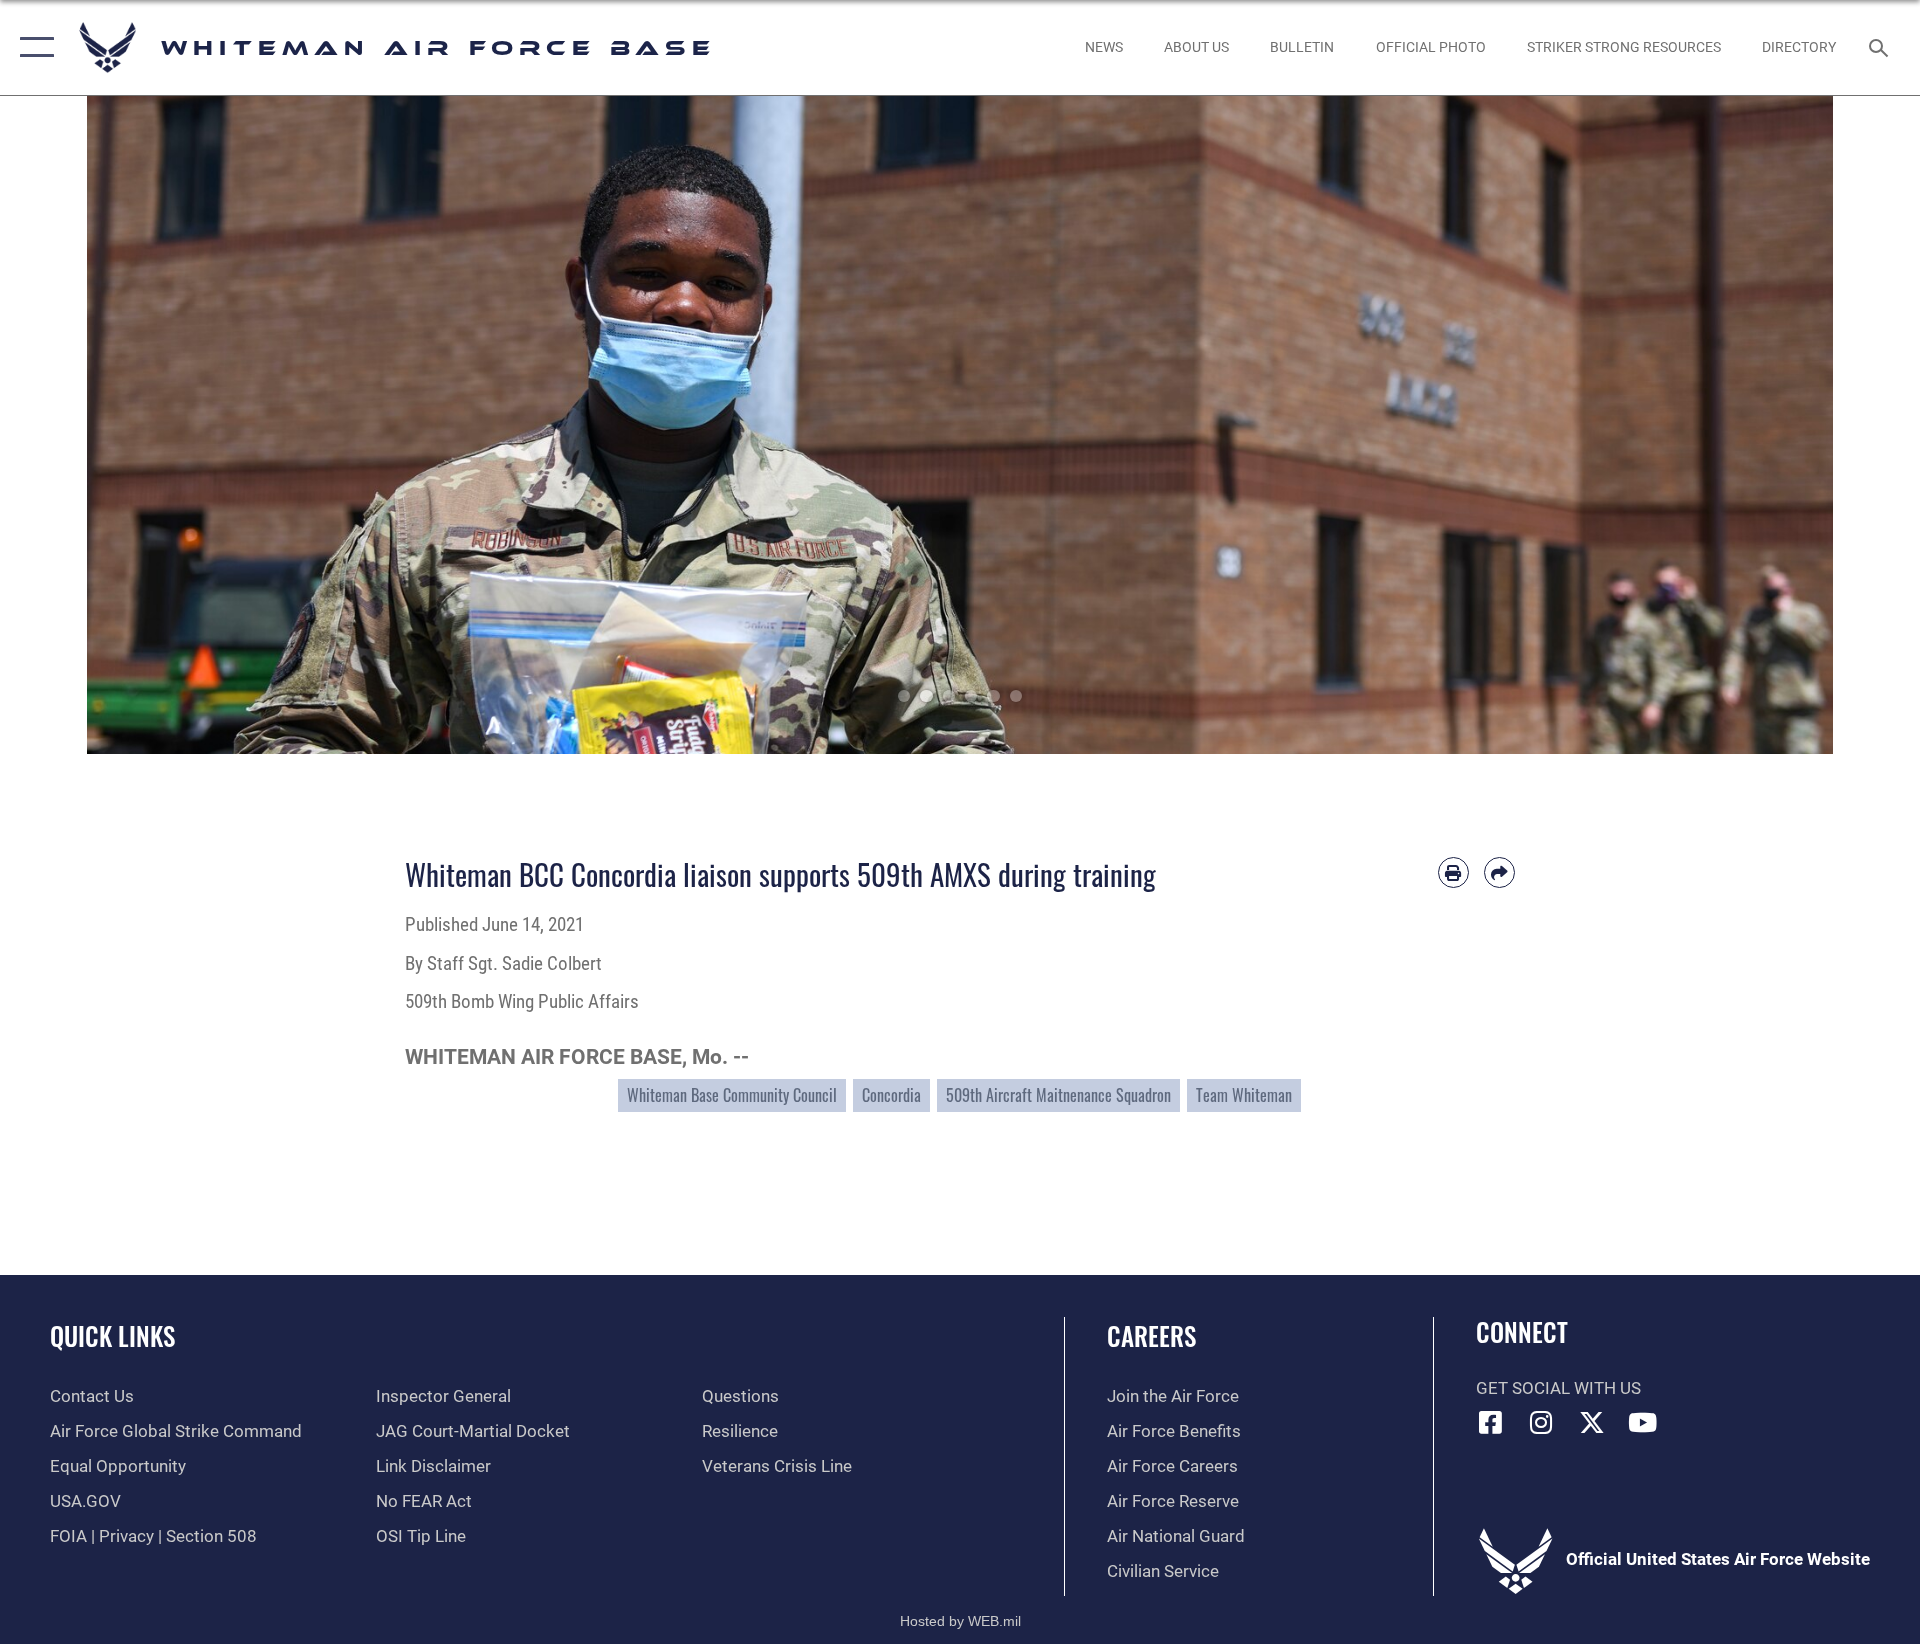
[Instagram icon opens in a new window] (1541, 1422)
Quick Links (112, 1335)
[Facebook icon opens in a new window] (1491, 1422)
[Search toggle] (1880, 47)
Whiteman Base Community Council (732, 1095)
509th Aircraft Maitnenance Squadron (1058, 1095)
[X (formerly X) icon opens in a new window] (1592, 1422)
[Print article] (1453, 872)
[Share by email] (1499, 872)
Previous (174, 425)
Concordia (891, 1095)
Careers (1151, 1335)
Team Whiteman (1244, 1095)
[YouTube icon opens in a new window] (1643, 1422)
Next (1745, 425)
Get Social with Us (1558, 1388)
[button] (32, 47)
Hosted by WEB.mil (960, 1621)
